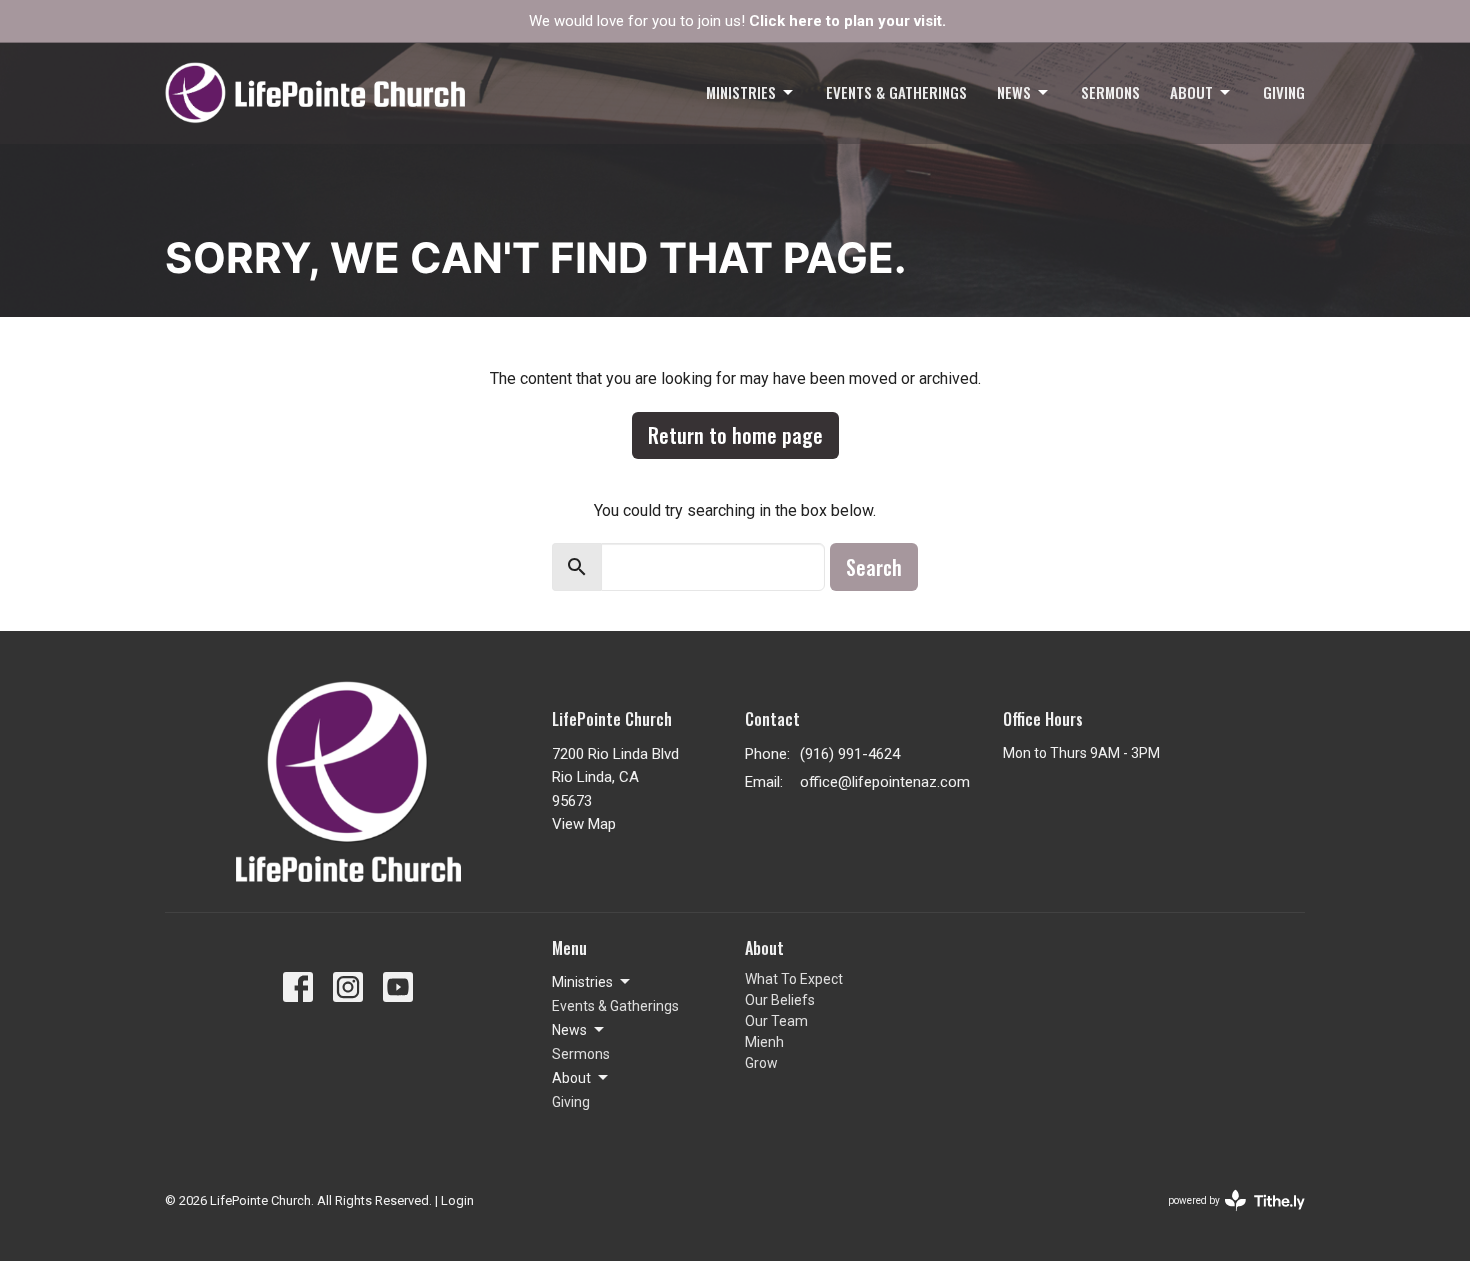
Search (874, 567)
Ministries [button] (582, 982)
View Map (584, 824)
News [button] (569, 1030)
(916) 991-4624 (850, 754)
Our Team (776, 1021)
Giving (1284, 92)
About (1191, 92)
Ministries (741, 92)
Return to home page (735, 435)
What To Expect (794, 979)
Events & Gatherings (896, 92)
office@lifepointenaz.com (885, 782)
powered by (1225, 1218)
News (1014, 92)
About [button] (571, 1078)
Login (457, 1200)
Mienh (764, 1042)
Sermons (1110, 92)
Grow (761, 1063)
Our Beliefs (780, 1000)
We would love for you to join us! (737, 21)
